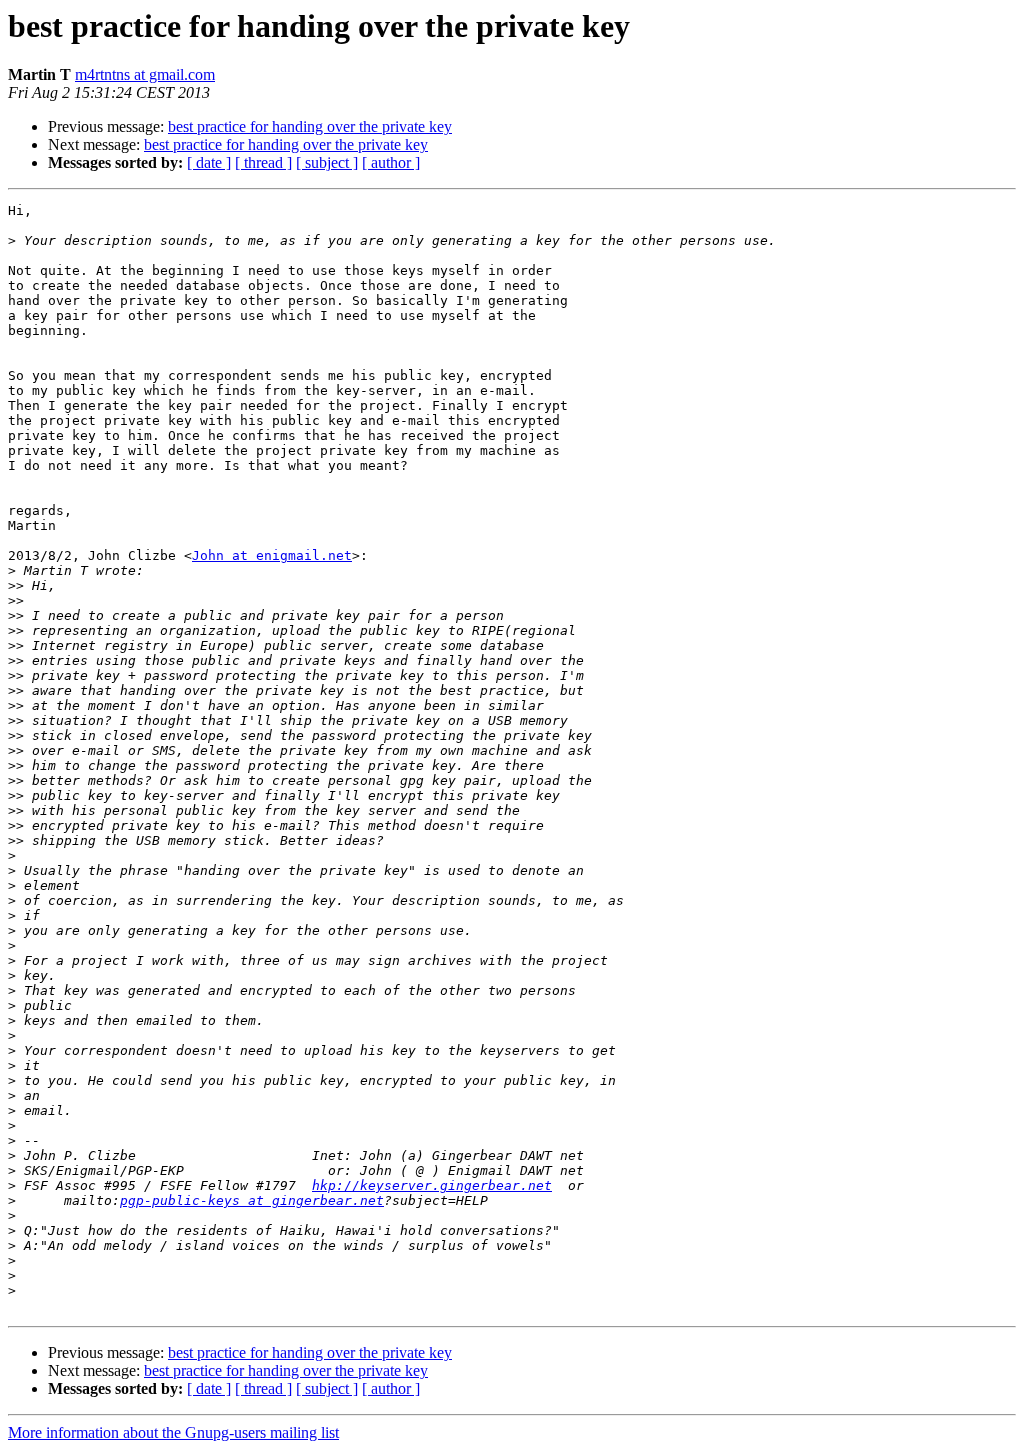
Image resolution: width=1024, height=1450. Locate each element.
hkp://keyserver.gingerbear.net (432, 1185)
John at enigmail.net (272, 555)
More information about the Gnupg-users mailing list (173, 1432)
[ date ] (209, 162)
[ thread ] (263, 162)
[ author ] (391, 162)
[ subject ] (327, 162)
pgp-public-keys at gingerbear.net (252, 1200)
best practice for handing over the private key (310, 126)
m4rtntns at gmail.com (145, 74)
